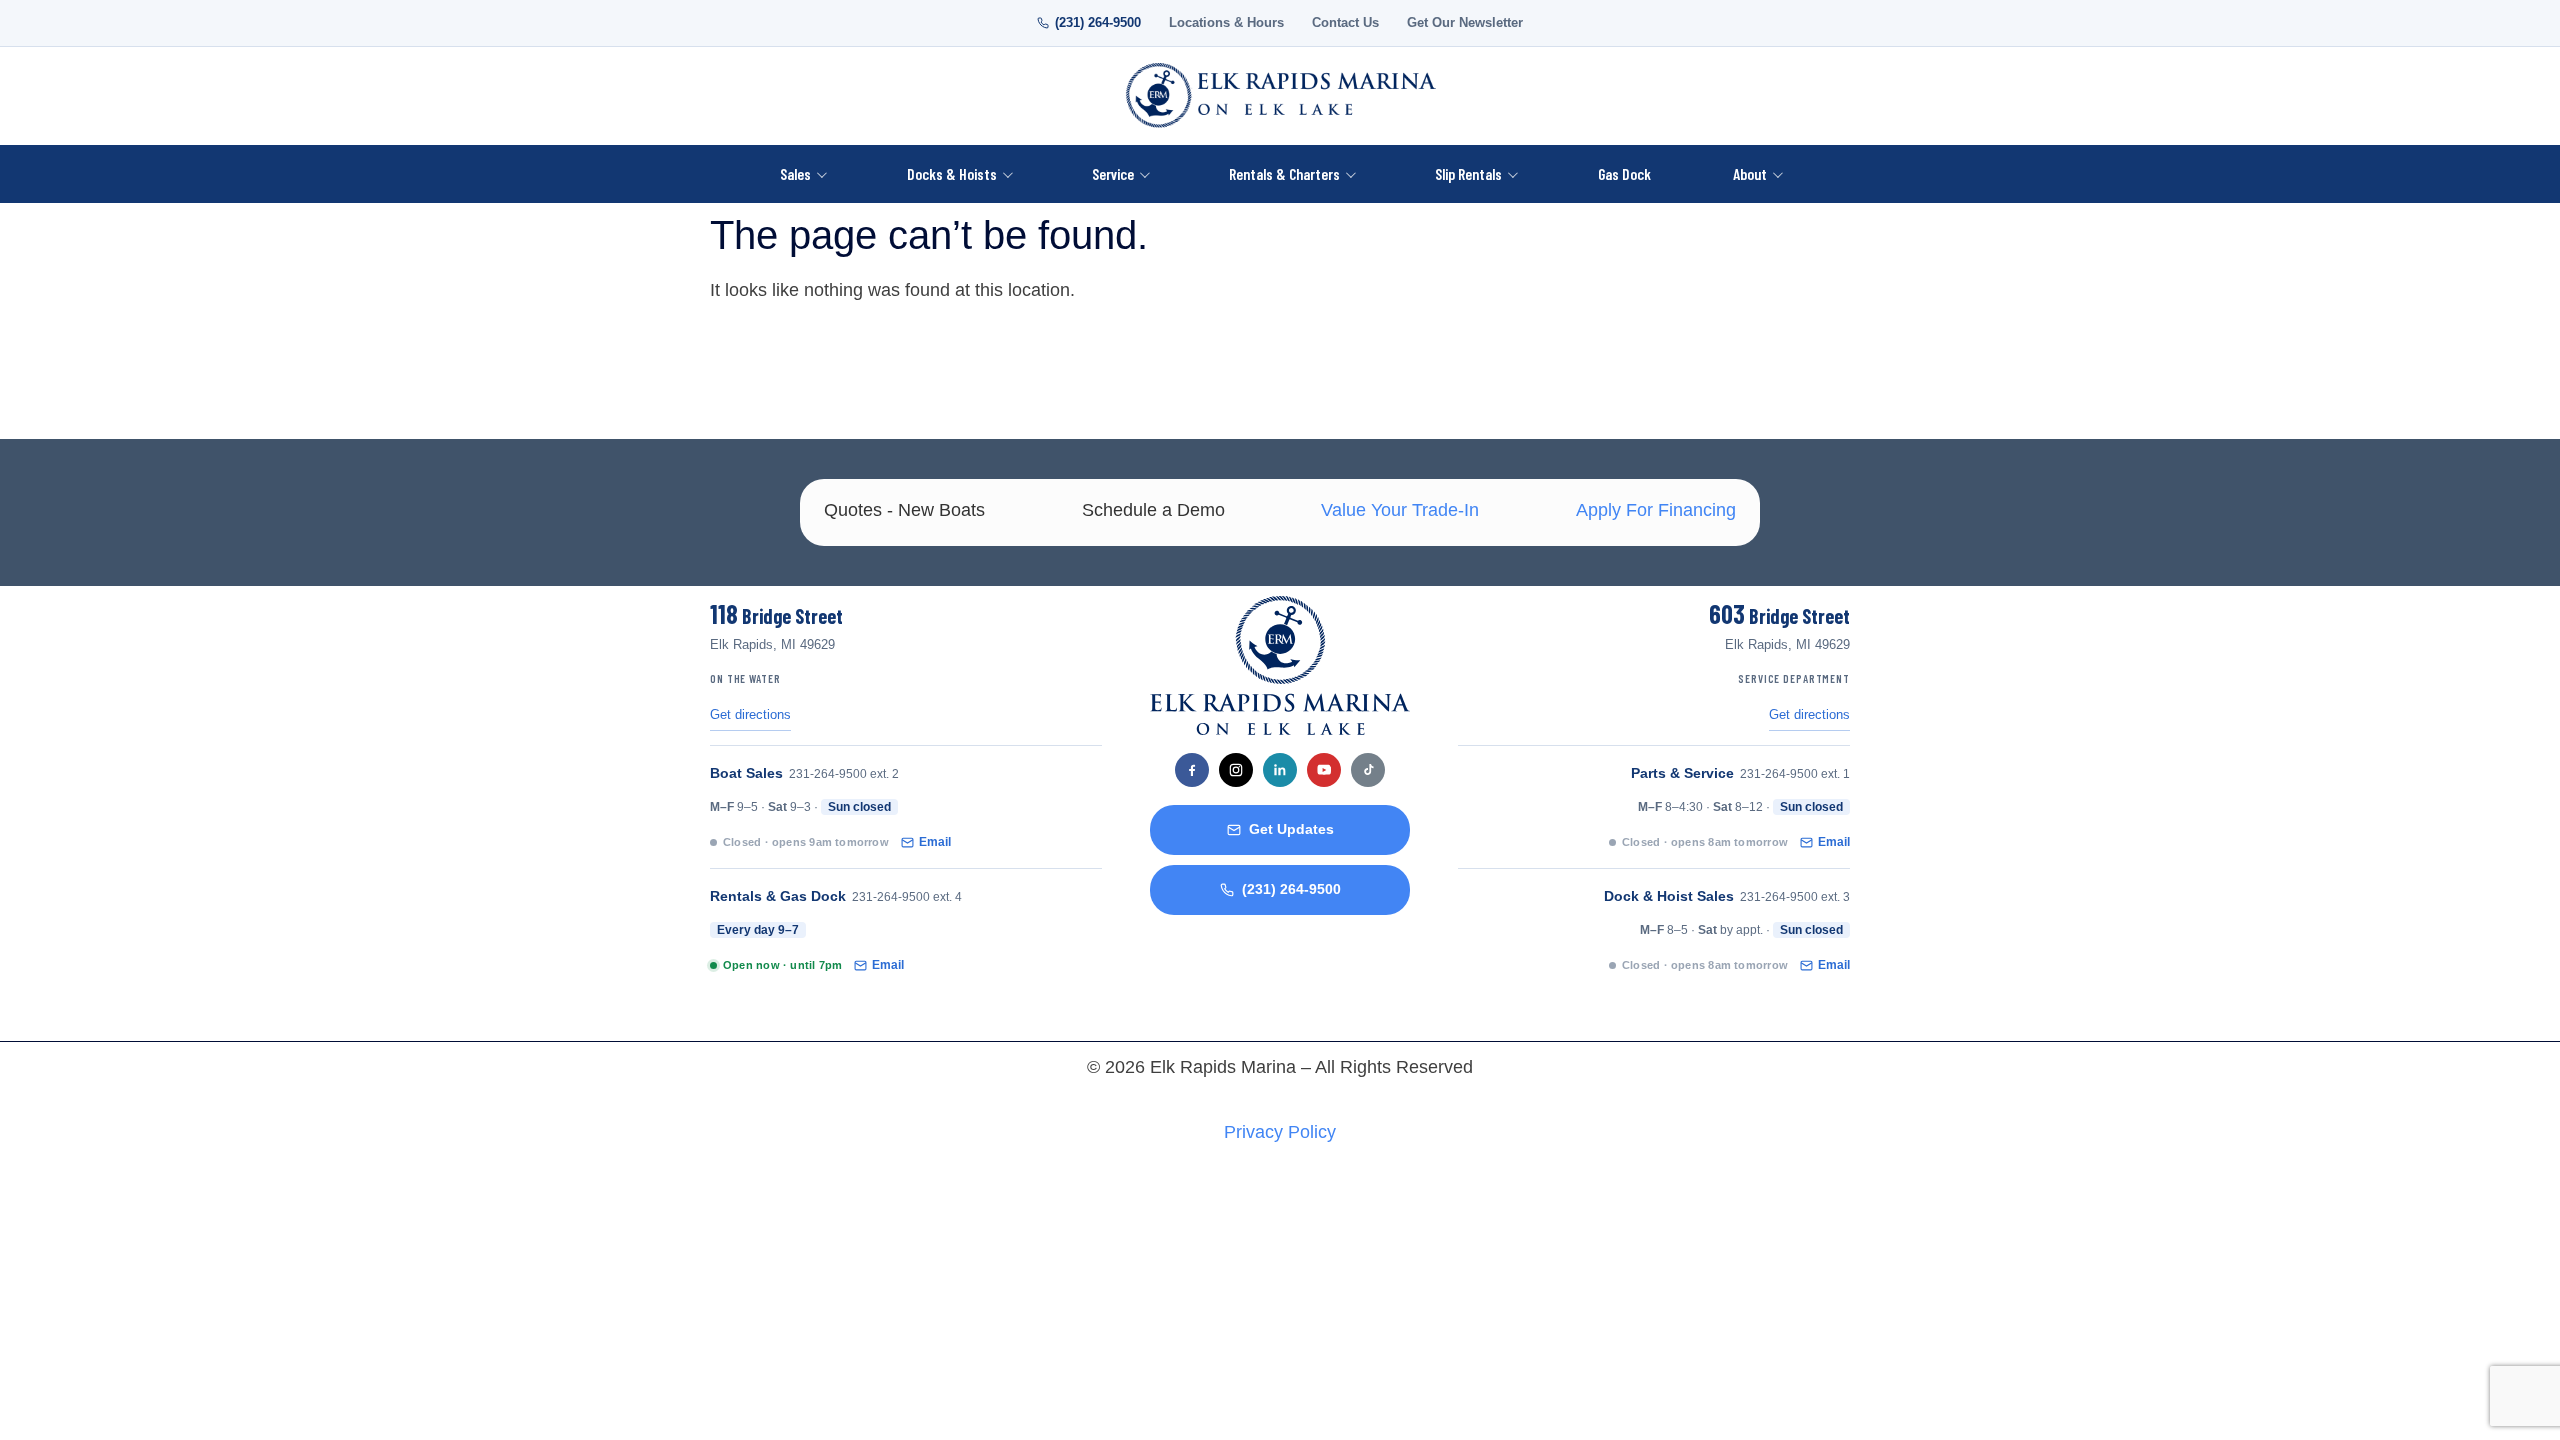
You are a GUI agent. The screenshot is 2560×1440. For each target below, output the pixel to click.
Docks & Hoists (952, 173)
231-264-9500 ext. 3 (1795, 897)
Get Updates (1291, 829)
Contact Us (1345, 23)
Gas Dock (1624, 173)
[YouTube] (1324, 770)
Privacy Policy (1280, 1132)
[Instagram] (1236, 770)
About (1750, 173)
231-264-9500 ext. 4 (907, 897)
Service (1113, 173)
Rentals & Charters (1284, 173)
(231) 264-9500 (1098, 23)
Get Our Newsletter (1465, 23)
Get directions (750, 715)
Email (935, 842)
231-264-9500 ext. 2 (844, 774)
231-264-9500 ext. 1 (1795, 774)
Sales (795, 173)
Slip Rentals (1468, 173)
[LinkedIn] (1280, 770)
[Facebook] (1192, 770)
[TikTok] (1368, 770)
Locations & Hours (1226, 23)
